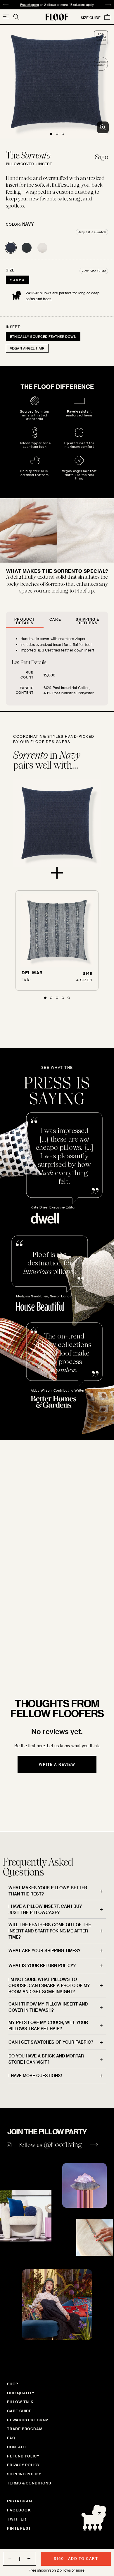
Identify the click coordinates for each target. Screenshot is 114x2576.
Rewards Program (28, 2420)
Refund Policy (23, 2456)
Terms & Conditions (29, 2483)
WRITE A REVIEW (57, 1764)
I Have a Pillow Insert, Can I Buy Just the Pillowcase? (45, 1909)
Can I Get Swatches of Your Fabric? (51, 2042)
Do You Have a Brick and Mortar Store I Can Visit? (46, 2059)
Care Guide (19, 2411)
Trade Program (25, 2429)
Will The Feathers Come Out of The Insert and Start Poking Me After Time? (50, 1931)
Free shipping (30, 5)
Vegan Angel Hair (27, 348)
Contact (17, 2447)
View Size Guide (94, 271)
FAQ (11, 2438)
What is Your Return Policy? (42, 1965)
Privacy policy (23, 2465)
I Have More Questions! (35, 2076)
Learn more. (41, 1641)
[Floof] (57, 17)
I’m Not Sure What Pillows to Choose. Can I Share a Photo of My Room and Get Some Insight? (49, 1985)
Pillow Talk (20, 2402)
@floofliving (63, 2144)
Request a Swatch (92, 232)
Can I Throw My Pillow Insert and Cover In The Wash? (48, 2007)
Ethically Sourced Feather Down (43, 336)
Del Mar (32, 973)
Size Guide (91, 18)
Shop (13, 2384)
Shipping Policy (24, 2474)
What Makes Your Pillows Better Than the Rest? (48, 1891)
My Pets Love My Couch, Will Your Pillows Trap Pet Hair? (48, 2025)
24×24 (18, 280)
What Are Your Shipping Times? (44, 1950)
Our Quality (21, 2393)
